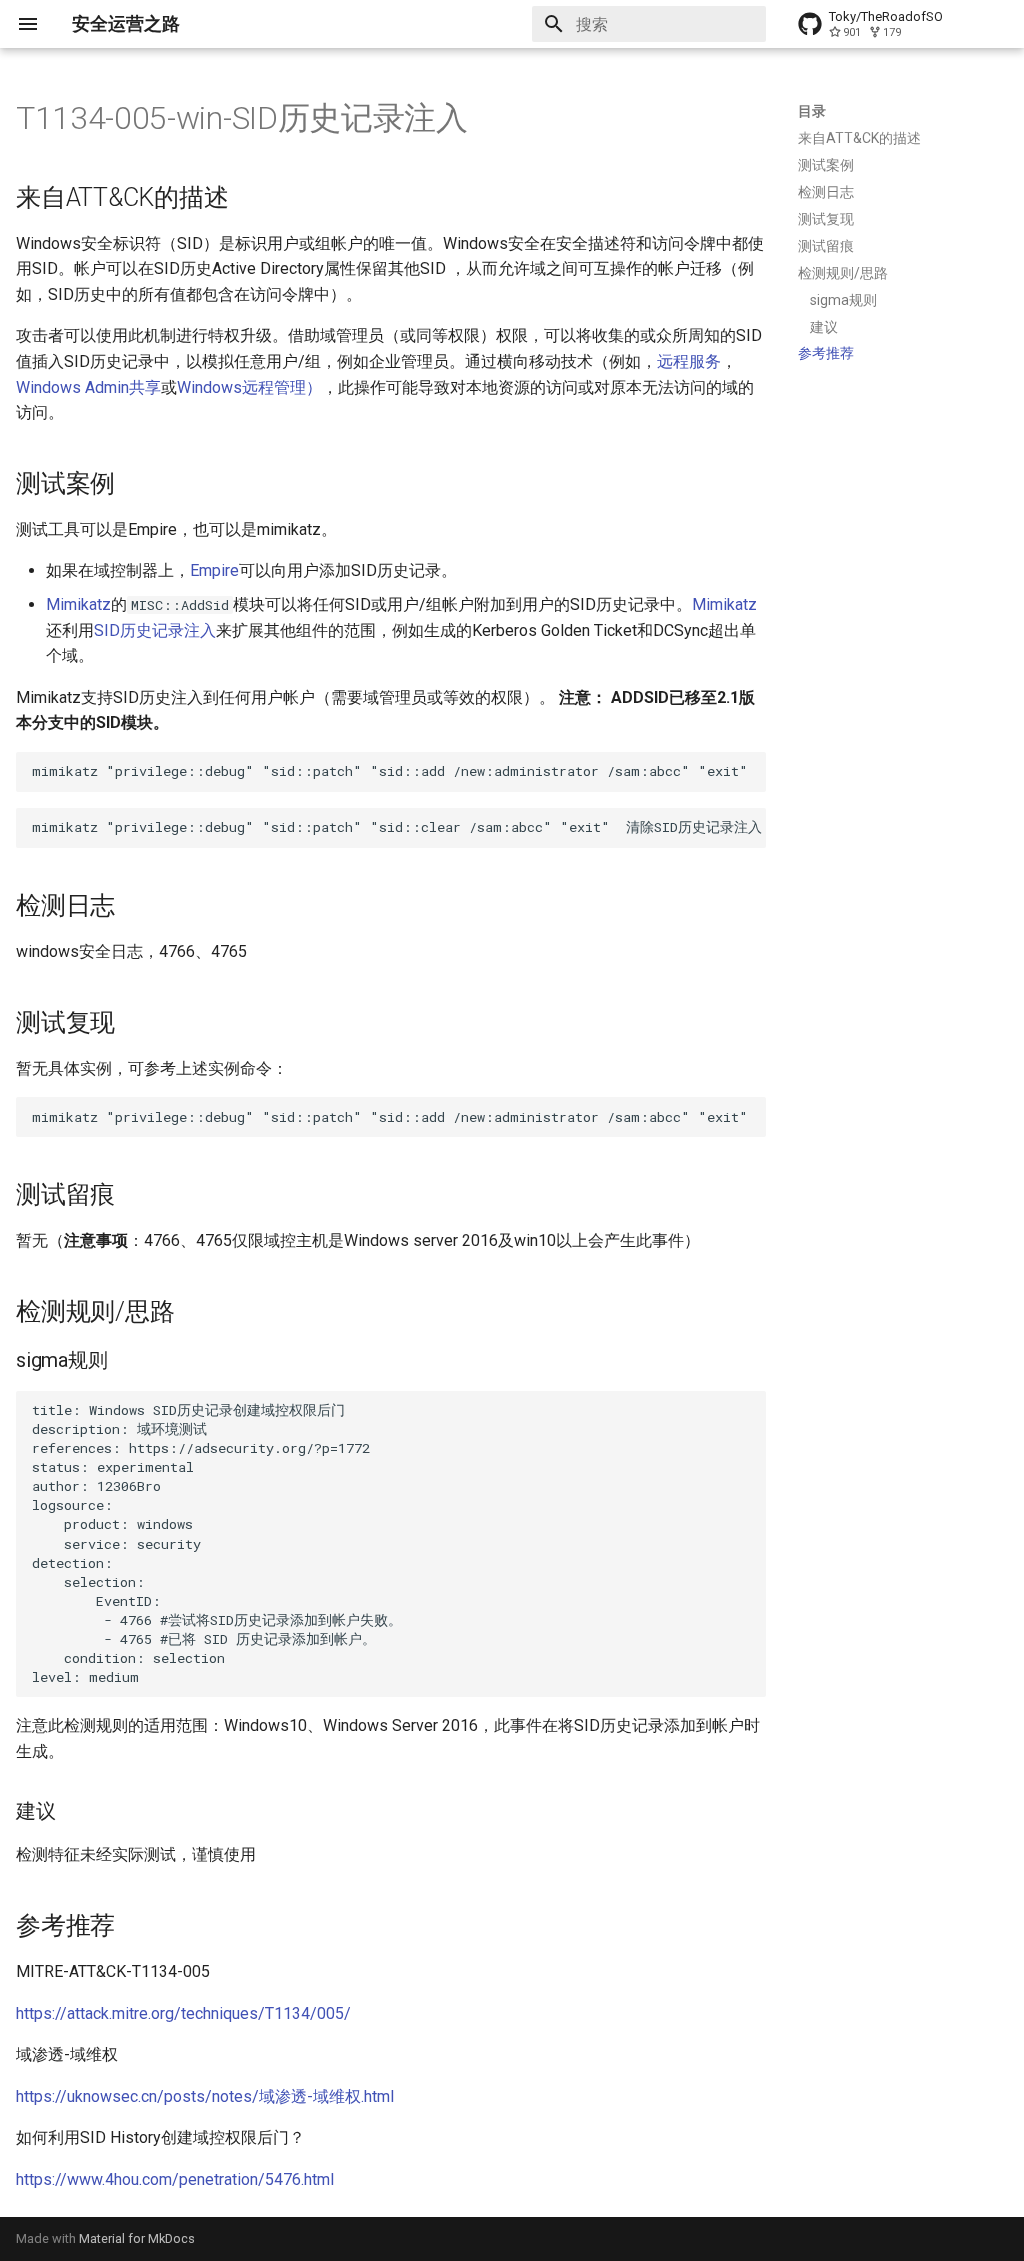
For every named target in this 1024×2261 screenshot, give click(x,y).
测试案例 (826, 165)
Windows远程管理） (249, 387)
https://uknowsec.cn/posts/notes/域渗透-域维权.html (205, 2096)
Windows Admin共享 (88, 387)
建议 (824, 327)
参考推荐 (826, 353)
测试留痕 (826, 246)
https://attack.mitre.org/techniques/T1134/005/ (183, 2013)
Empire (214, 570)
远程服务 (689, 361)
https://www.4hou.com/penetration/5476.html (175, 2179)
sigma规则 (843, 300)
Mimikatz (78, 604)
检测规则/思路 (843, 273)
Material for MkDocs (137, 2238)
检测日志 (826, 192)
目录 (812, 111)
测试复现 (826, 219)
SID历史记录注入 (155, 630)
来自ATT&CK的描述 (859, 138)
